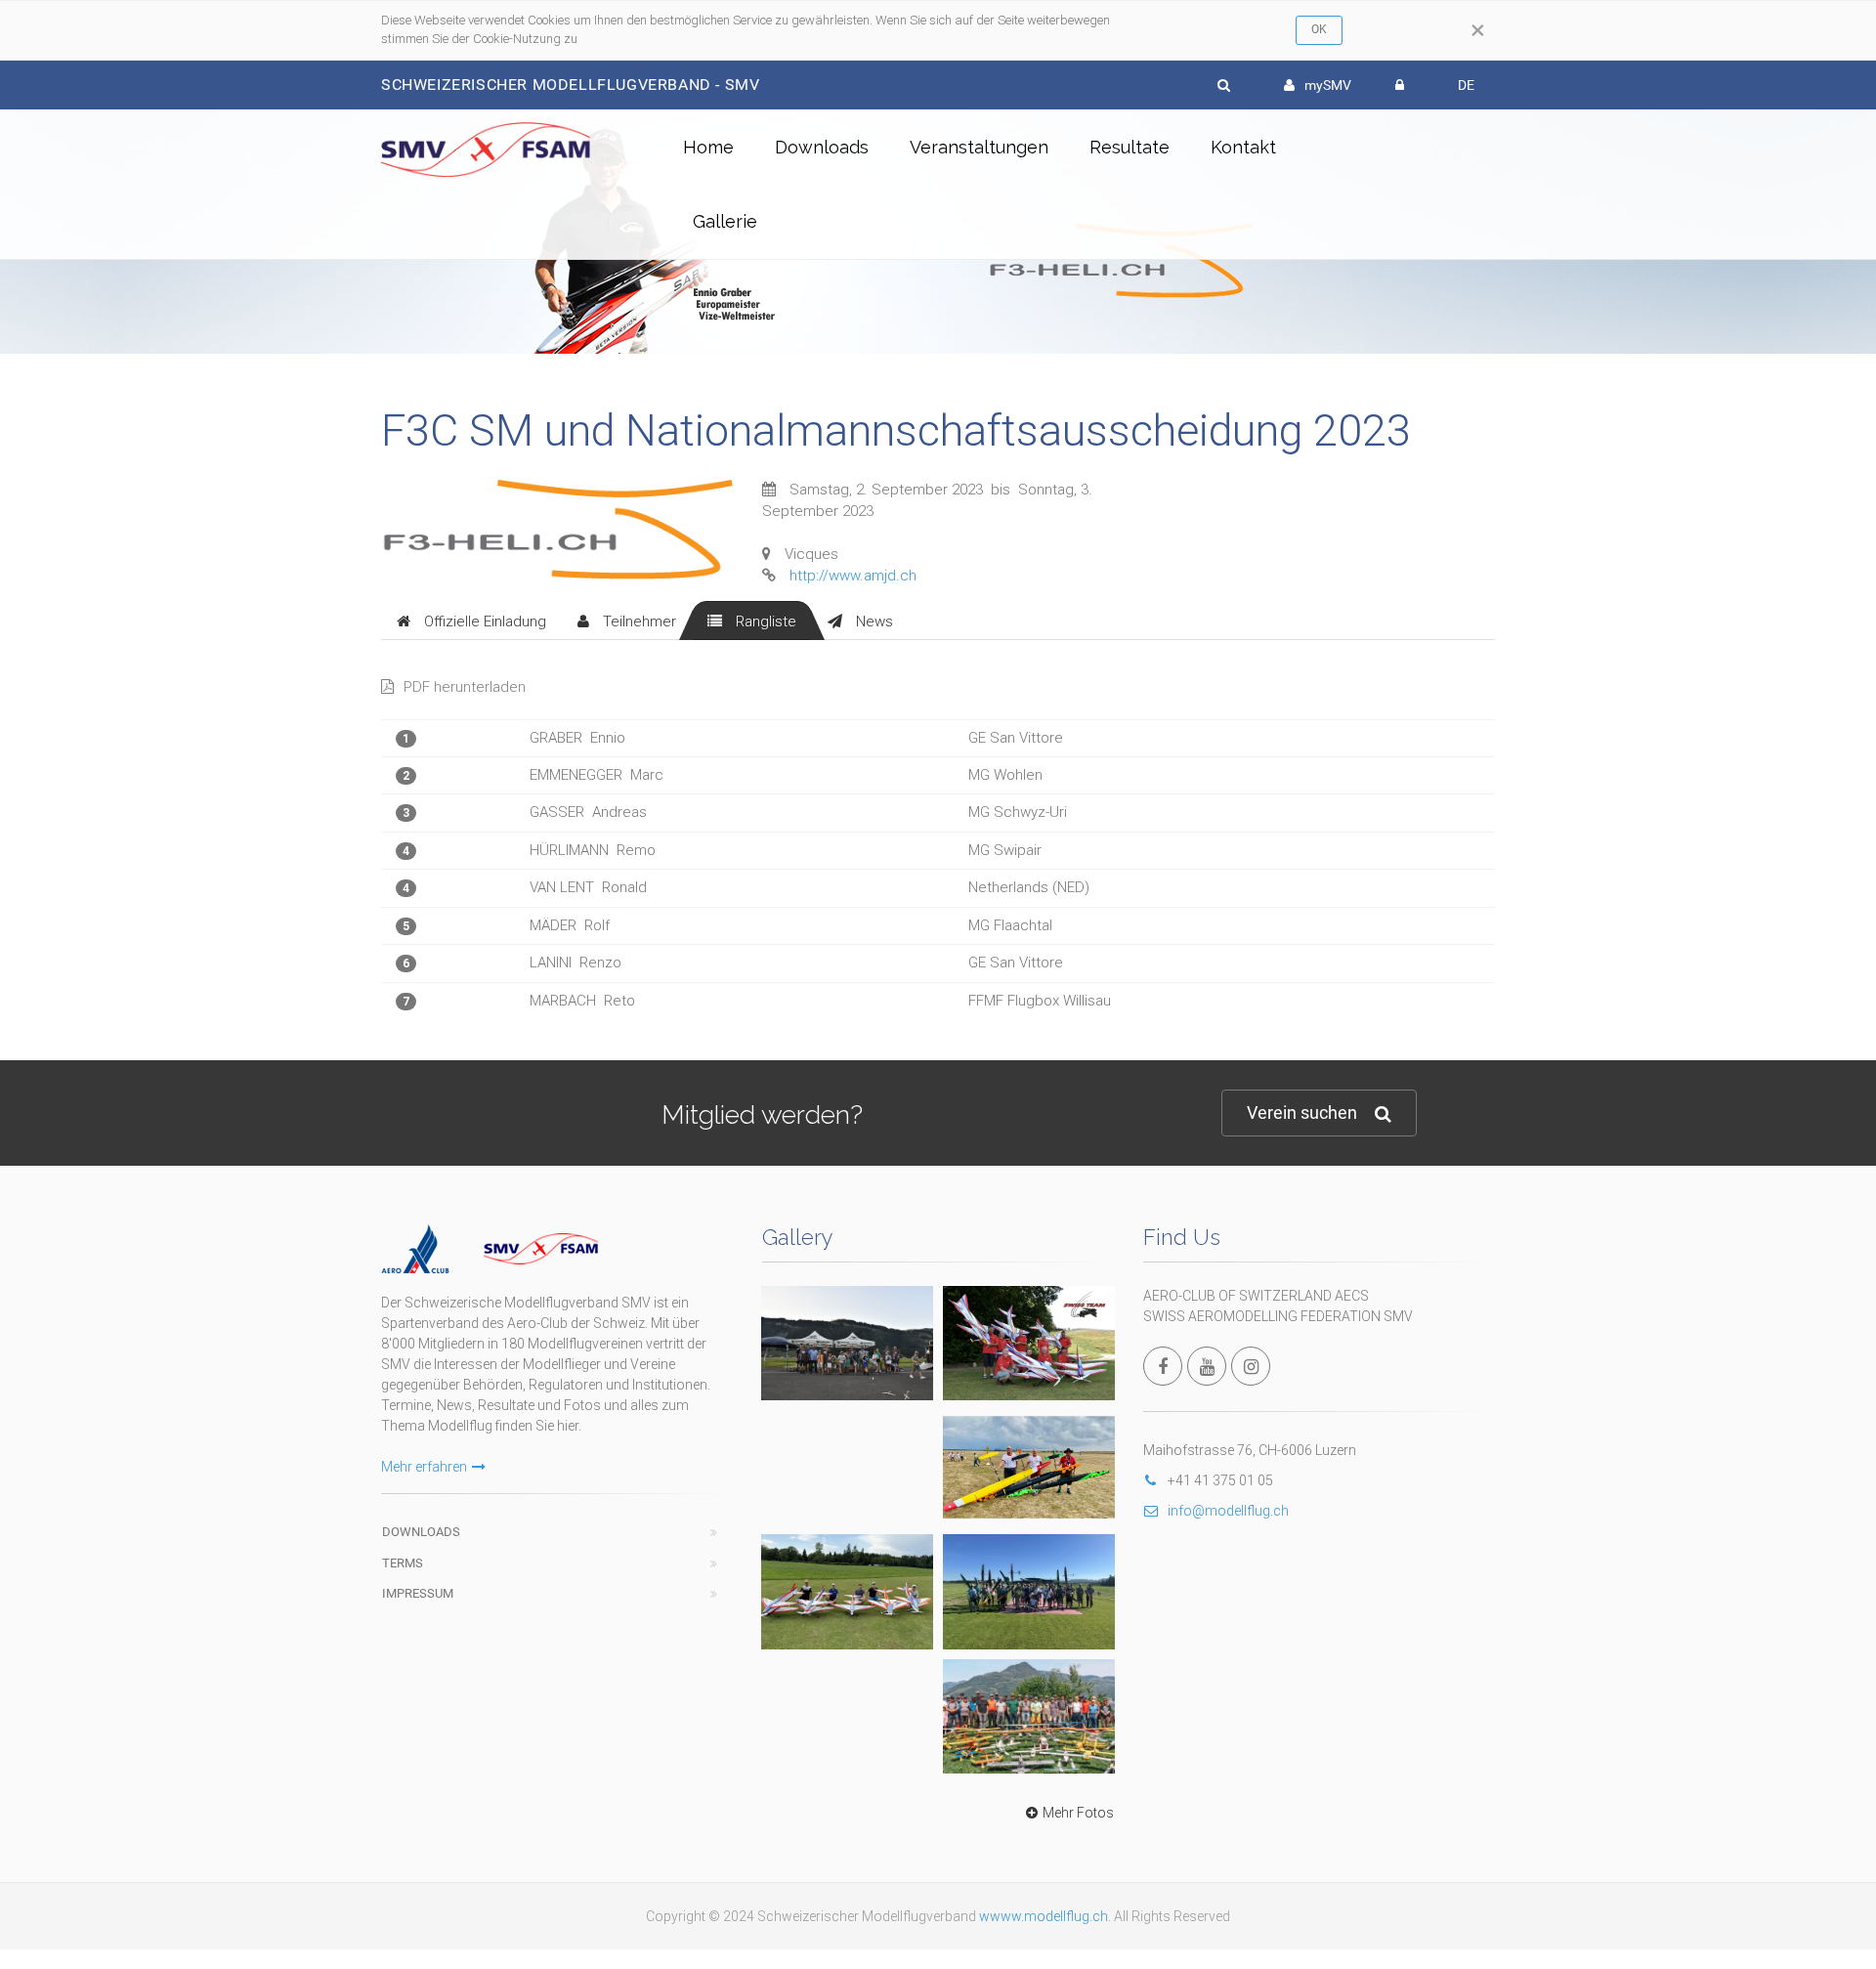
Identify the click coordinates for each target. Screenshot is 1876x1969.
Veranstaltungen (979, 147)
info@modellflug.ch (1228, 1511)
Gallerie (725, 221)
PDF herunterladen (465, 687)
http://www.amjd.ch (853, 576)
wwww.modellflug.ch (1044, 1916)
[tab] (471, 621)
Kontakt (1243, 147)
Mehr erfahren (424, 1467)
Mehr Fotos (1078, 1813)
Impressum (418, 1593)
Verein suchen (1302, 1113)
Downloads (822, 147)
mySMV (1328, 85)
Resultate (1130, 147)
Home (708, 147)
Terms (403, 1563)
